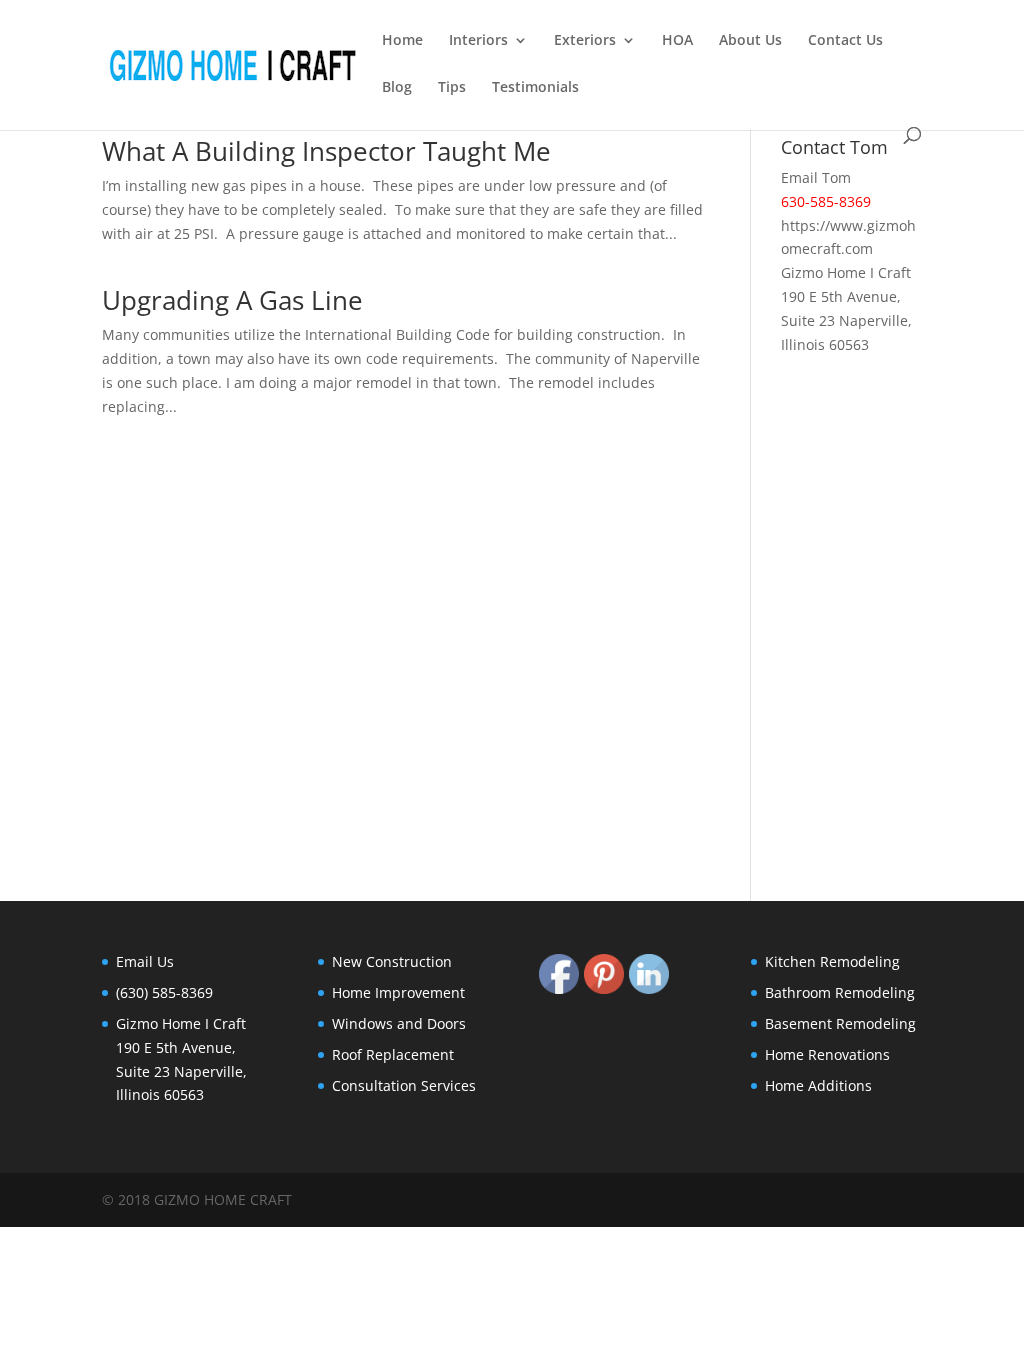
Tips (452, 88)
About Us (750, 41)
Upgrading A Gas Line (232, 300)
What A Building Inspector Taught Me (326, 151)
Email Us (145, 961)
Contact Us (845, 41)
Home (402, 41)
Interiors (478, 41)
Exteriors (585, 41)
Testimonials (535, 88)
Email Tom (816, 177)
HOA (677, 41)
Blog (397, 88)
